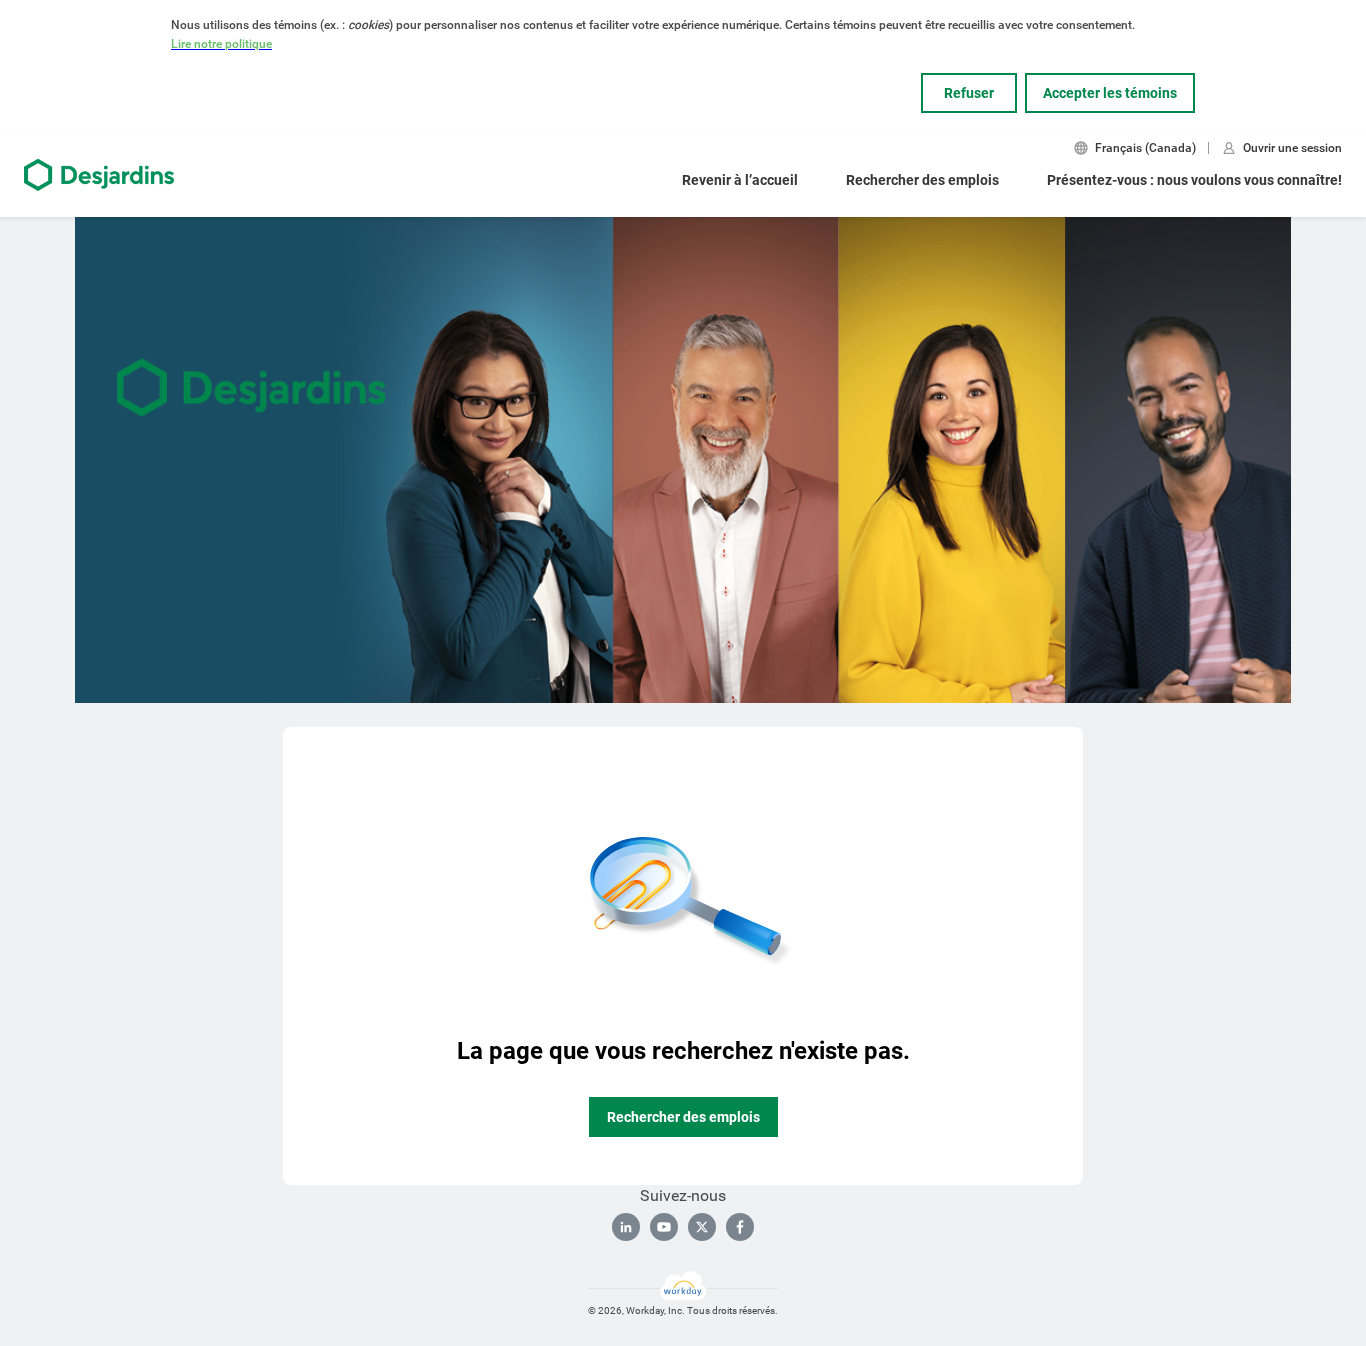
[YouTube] (664, 1227)
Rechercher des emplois (922, 180)
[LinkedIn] (626, 1227)
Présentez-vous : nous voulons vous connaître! (1194, 180)
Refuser (969, 93)
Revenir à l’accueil (740, 180)
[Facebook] (740, 1227)
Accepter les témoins (1110, 93)
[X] (702, 1227)
